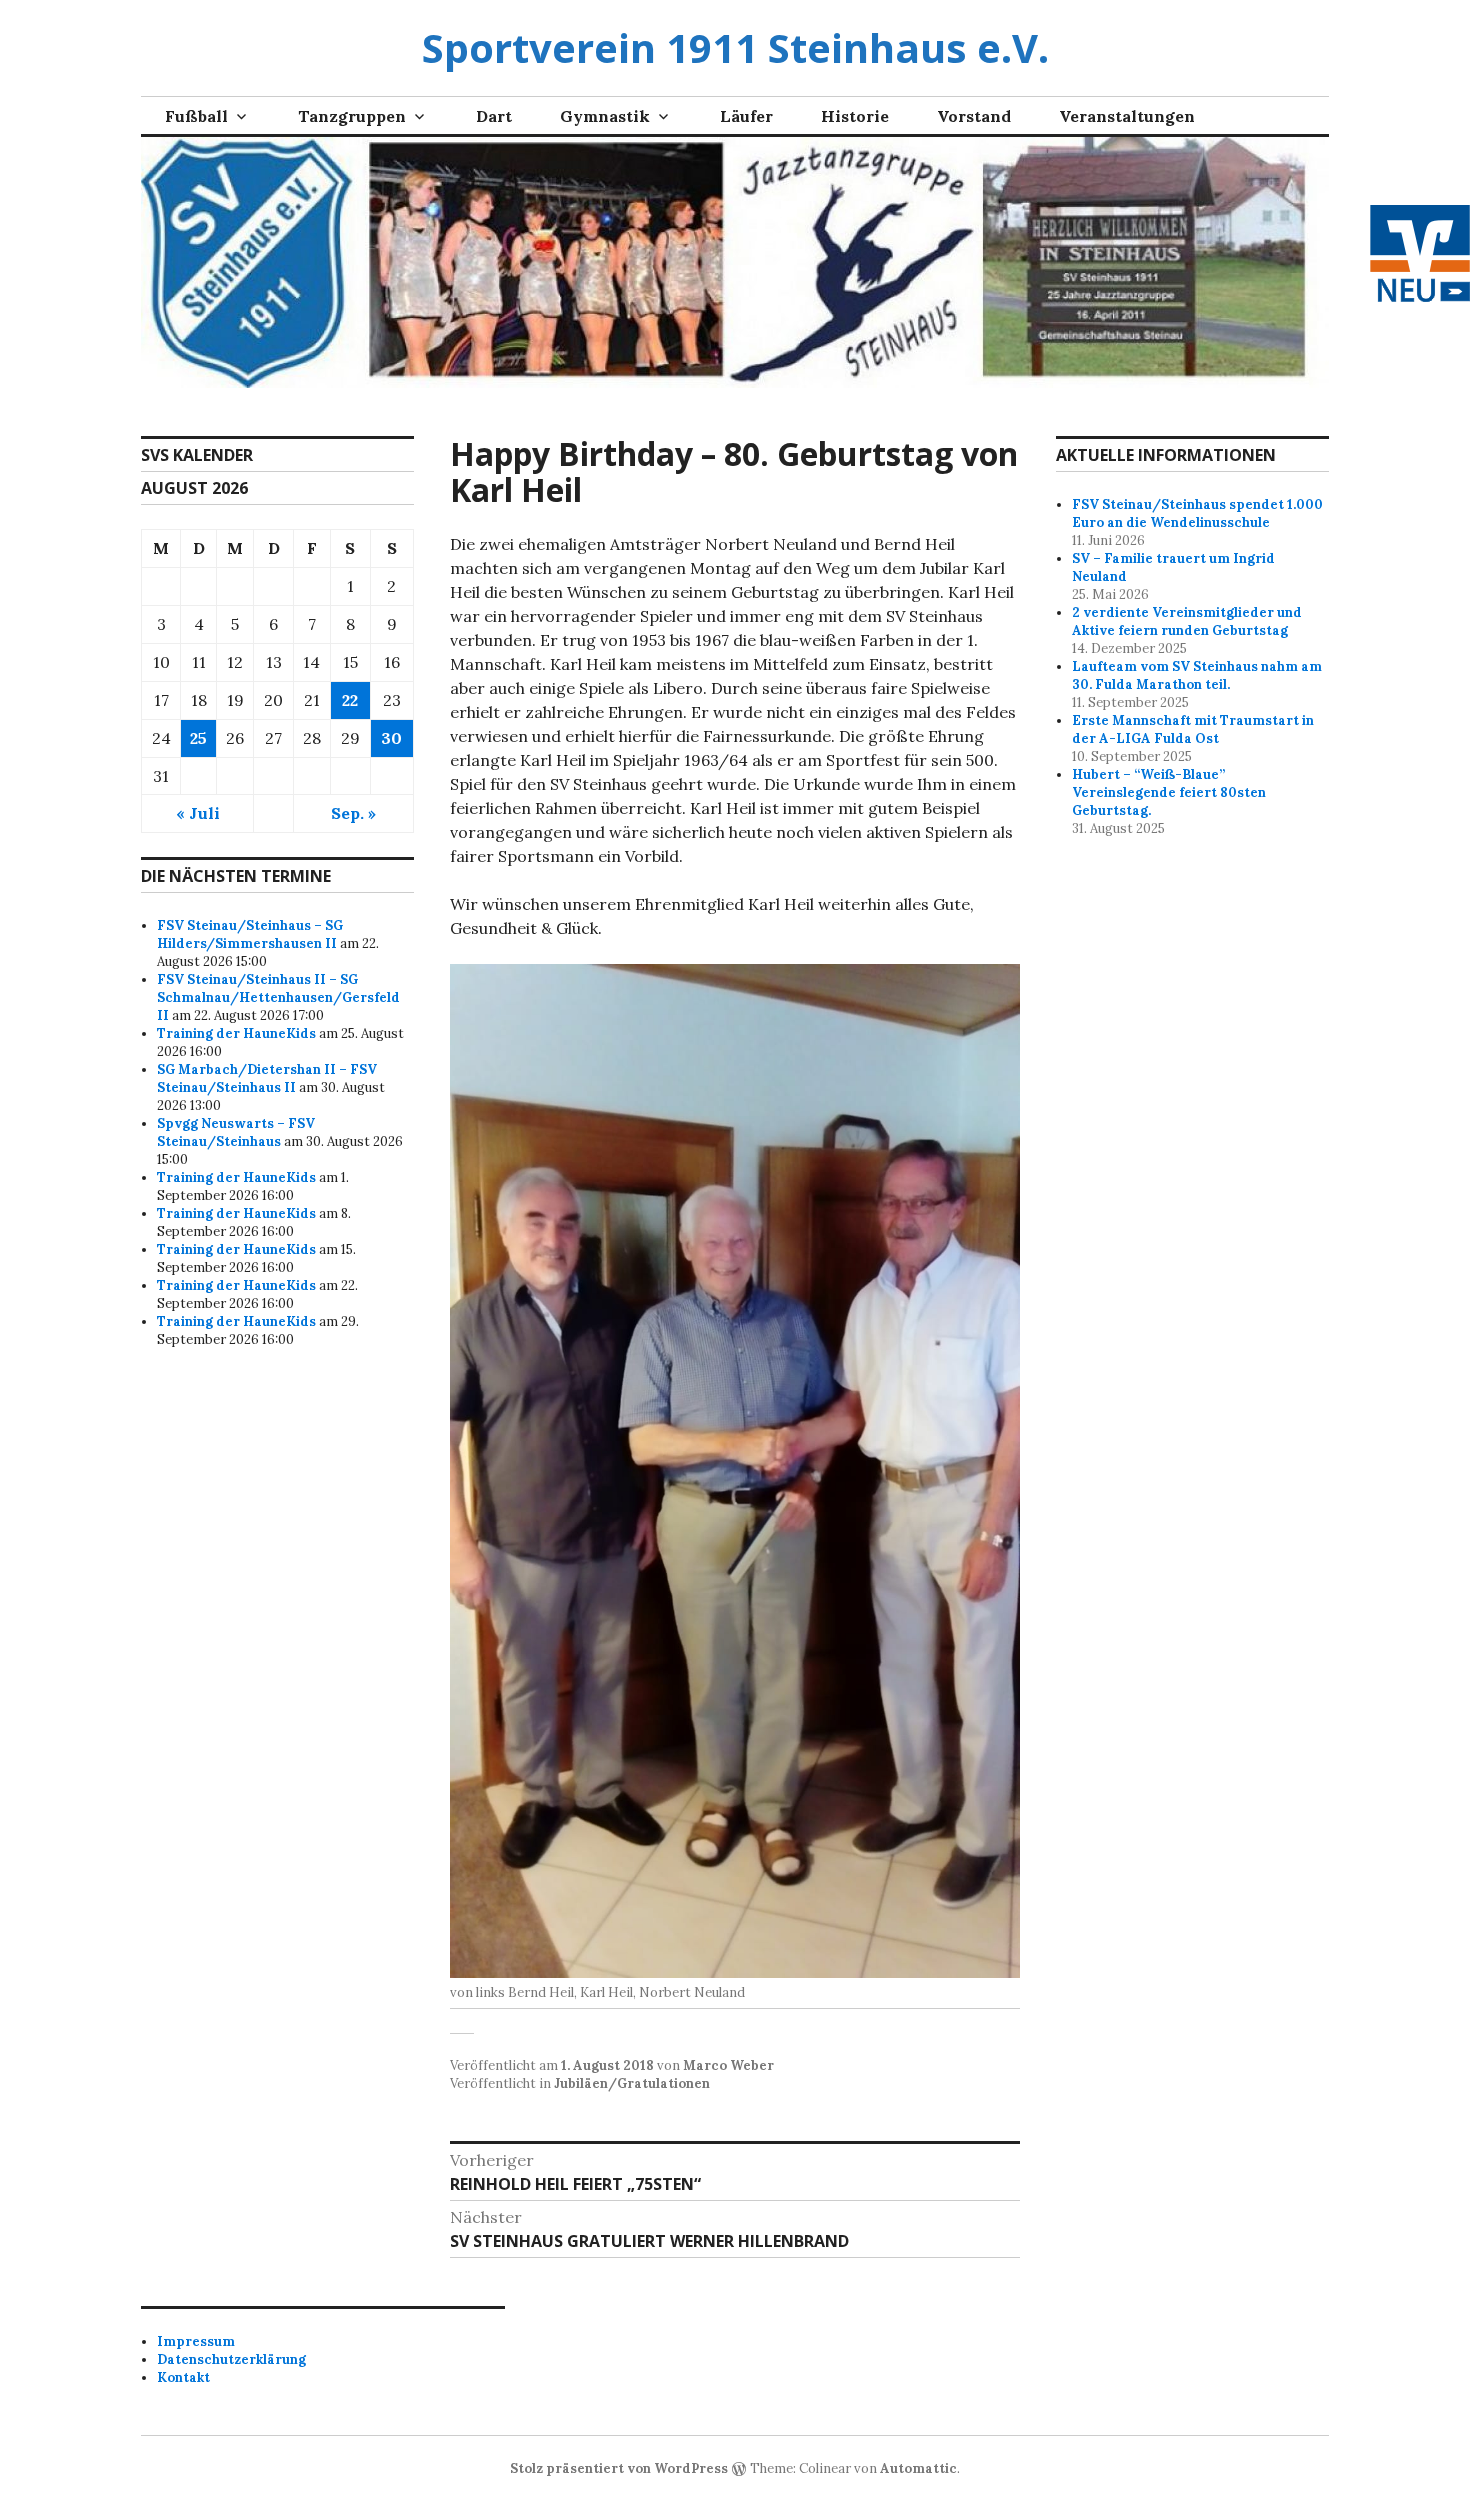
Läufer (746, 116)
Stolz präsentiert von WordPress (619, 2468)
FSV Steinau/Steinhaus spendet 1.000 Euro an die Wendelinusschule (1197, 513)
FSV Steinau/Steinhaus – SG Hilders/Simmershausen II (250, 934)
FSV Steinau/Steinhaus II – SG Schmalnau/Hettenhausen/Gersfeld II (278, 997)
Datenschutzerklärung (231, 2359)
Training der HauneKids (236, 1033)
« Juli (198, 813)
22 (350, 700)
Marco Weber (728, 2065)
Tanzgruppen (352, 116)
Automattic (918, 2468)
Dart (494, 116)
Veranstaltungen (1127, 116)
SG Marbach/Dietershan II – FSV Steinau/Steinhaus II (267, 1078)
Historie (855, 116)
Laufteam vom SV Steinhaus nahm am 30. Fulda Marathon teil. (1197, 675)
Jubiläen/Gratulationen (632, 2083)
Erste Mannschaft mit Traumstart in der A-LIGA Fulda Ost (1193, 729)
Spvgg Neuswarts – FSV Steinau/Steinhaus (236, 1132)
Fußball (196, 116)
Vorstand (974, 116)
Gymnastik (605, 116)
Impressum (196, 2341)
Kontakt (183, 2377)
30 (391, 738)
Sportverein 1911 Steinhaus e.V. (735, 47)
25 (198, 738)
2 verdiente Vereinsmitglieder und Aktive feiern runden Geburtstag (1187, 621)
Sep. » (353, 813)
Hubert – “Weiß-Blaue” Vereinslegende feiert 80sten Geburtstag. (1169, 792)
